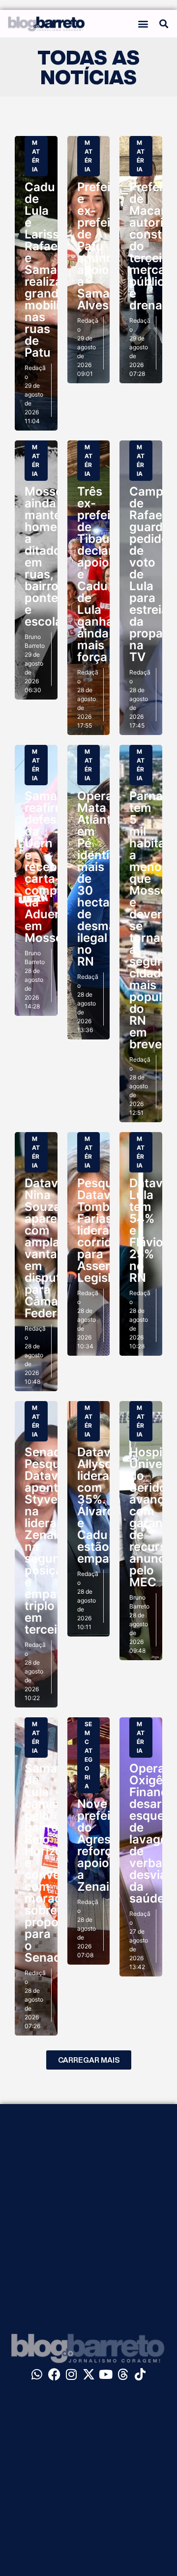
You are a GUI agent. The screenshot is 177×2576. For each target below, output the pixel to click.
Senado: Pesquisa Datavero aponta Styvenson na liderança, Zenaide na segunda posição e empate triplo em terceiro (55, 1541)
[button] (143, 24)
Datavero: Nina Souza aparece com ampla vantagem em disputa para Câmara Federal (53, 1248)
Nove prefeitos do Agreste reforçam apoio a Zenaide (103, 1845)
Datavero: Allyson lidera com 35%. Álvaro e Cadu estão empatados (109, 1505)
